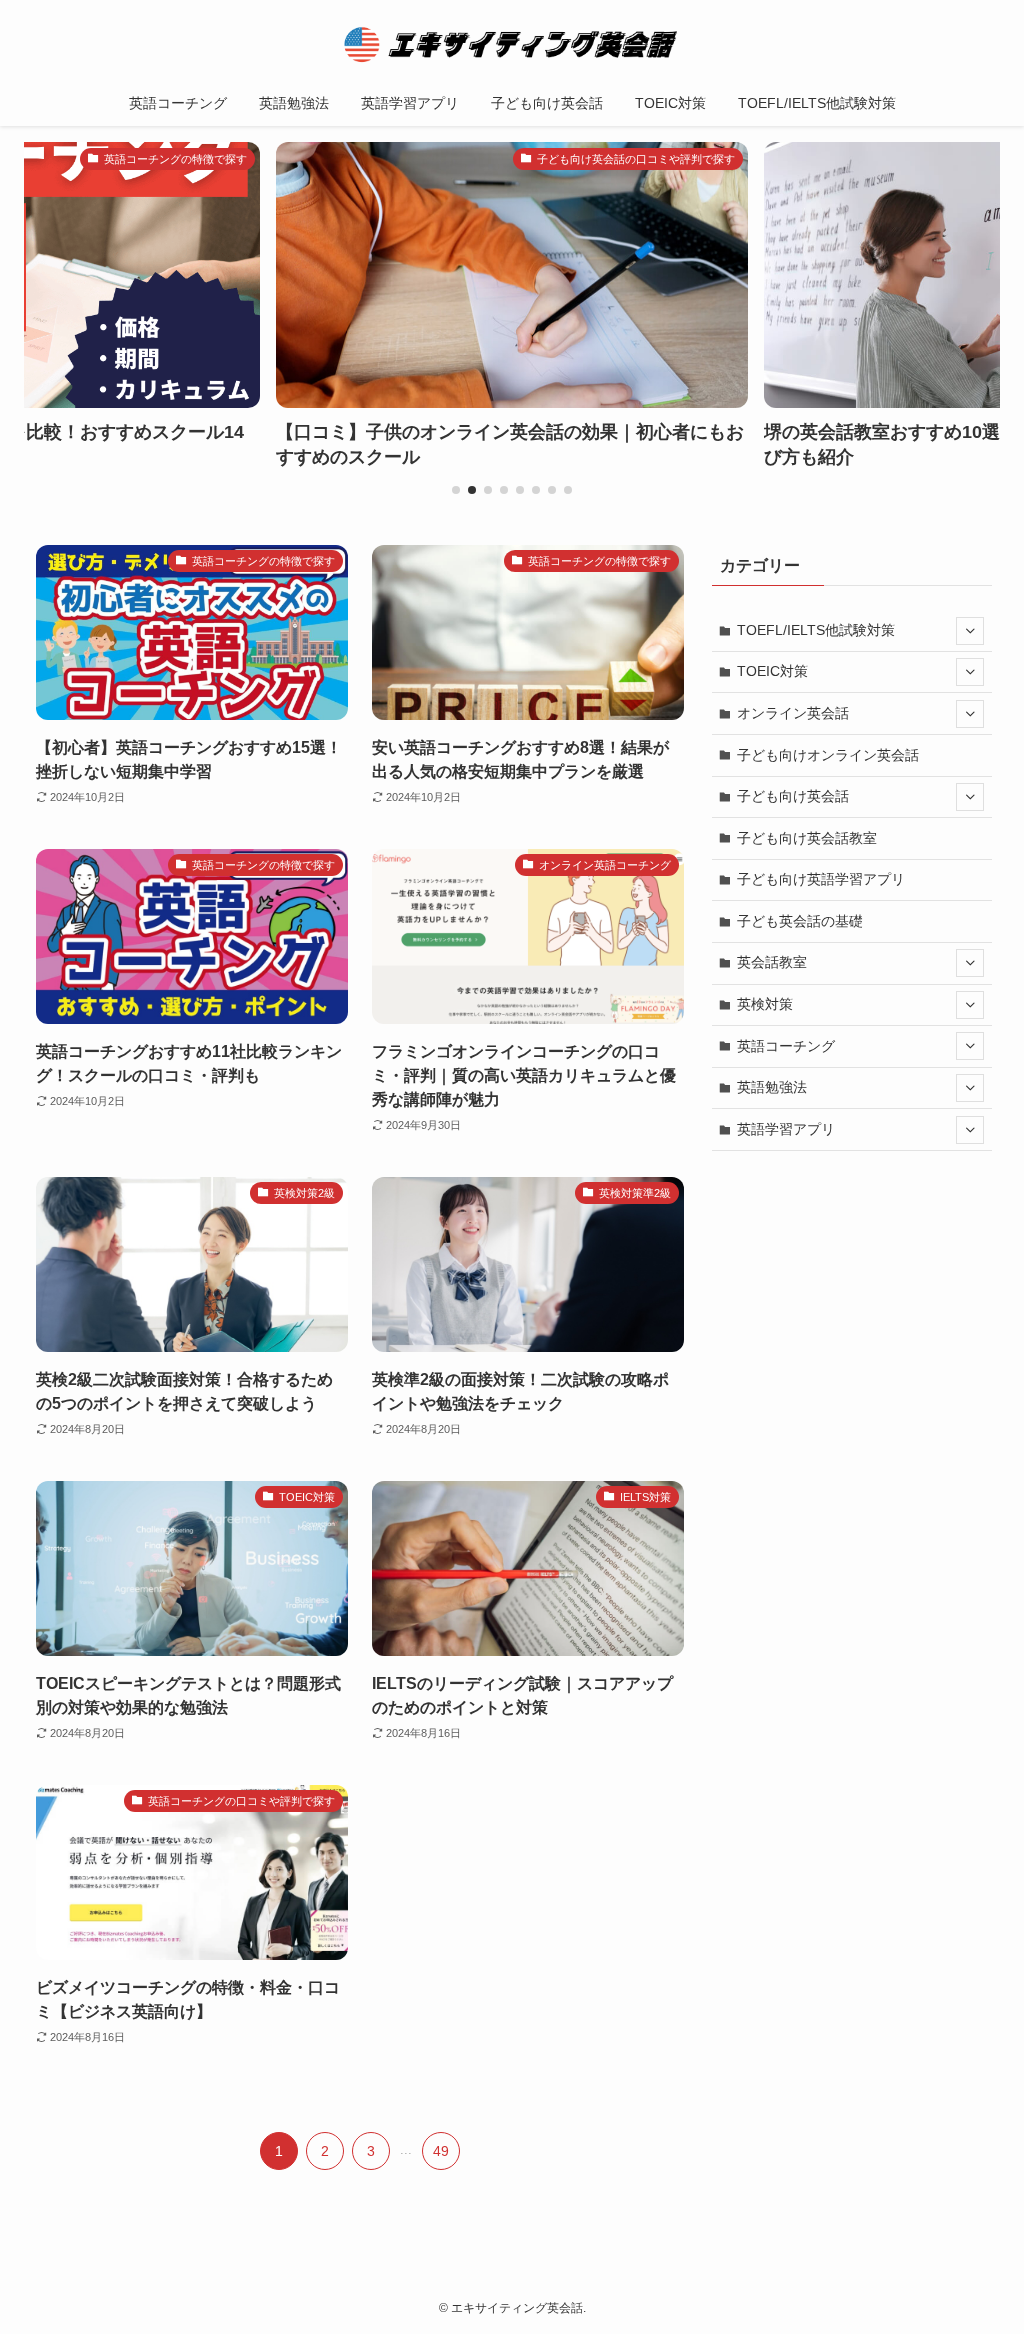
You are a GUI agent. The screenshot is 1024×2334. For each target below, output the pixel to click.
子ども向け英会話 (793, 796)
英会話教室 (772, 962)
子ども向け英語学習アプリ (821, 879)
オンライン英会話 (793, 713)
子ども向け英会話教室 (807, 838)
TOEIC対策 (772, 671)
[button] (456, 490)
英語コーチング (786, 1046)
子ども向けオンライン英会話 (828, 755)
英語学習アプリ (786, 1129)
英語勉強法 (772, 1087)
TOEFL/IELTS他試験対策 (816, 630)
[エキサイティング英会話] (512, 44)
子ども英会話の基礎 (800, 921)
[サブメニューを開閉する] (970, 631)
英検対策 (765, 1004)
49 (441, 2151)
